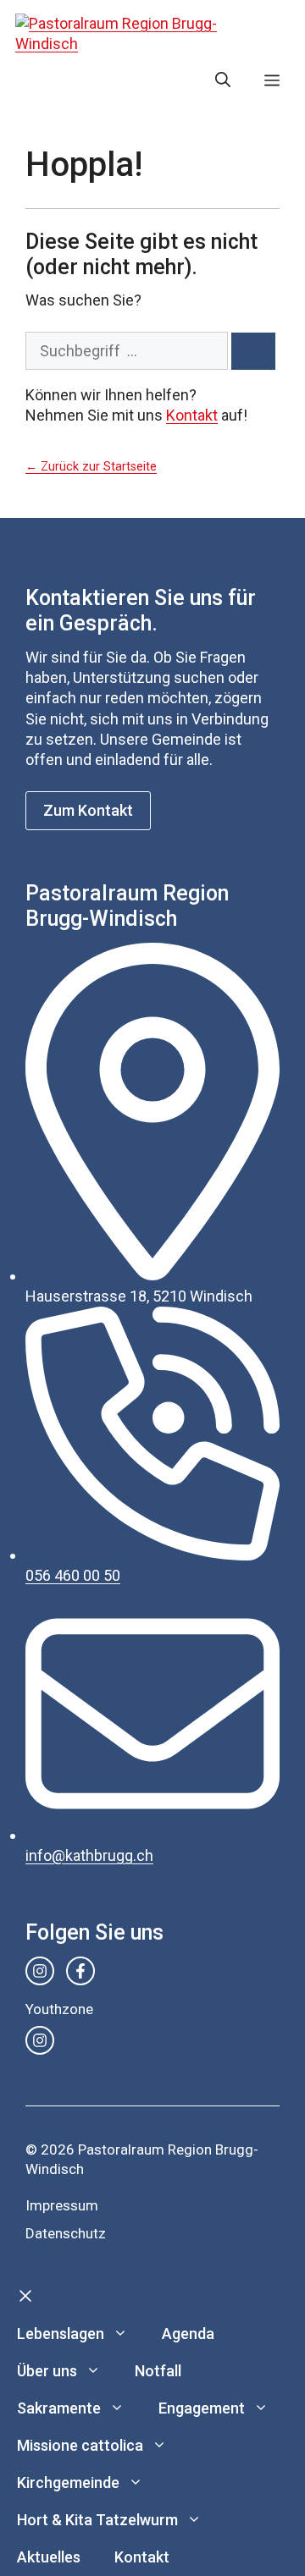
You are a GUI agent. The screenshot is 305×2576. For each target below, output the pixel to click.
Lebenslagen (61, 2334)
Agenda (188, 2334)
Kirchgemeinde (68, 2482)
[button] (223, 80)
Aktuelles (49, 2557)
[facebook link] (80, 1971)
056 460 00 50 (73, 1575)
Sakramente (59, 2408)
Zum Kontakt (88, 810)
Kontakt (192, 415)
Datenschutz (66, 2233)
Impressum (62, 2205)
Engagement (202, 2408)
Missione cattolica (80, 2445)
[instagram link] (40, 1971)
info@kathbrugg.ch (89, 1855)
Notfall (158, 2371)
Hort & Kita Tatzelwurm (97, 2520)
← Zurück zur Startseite (91, 467)
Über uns (47, 2371)
